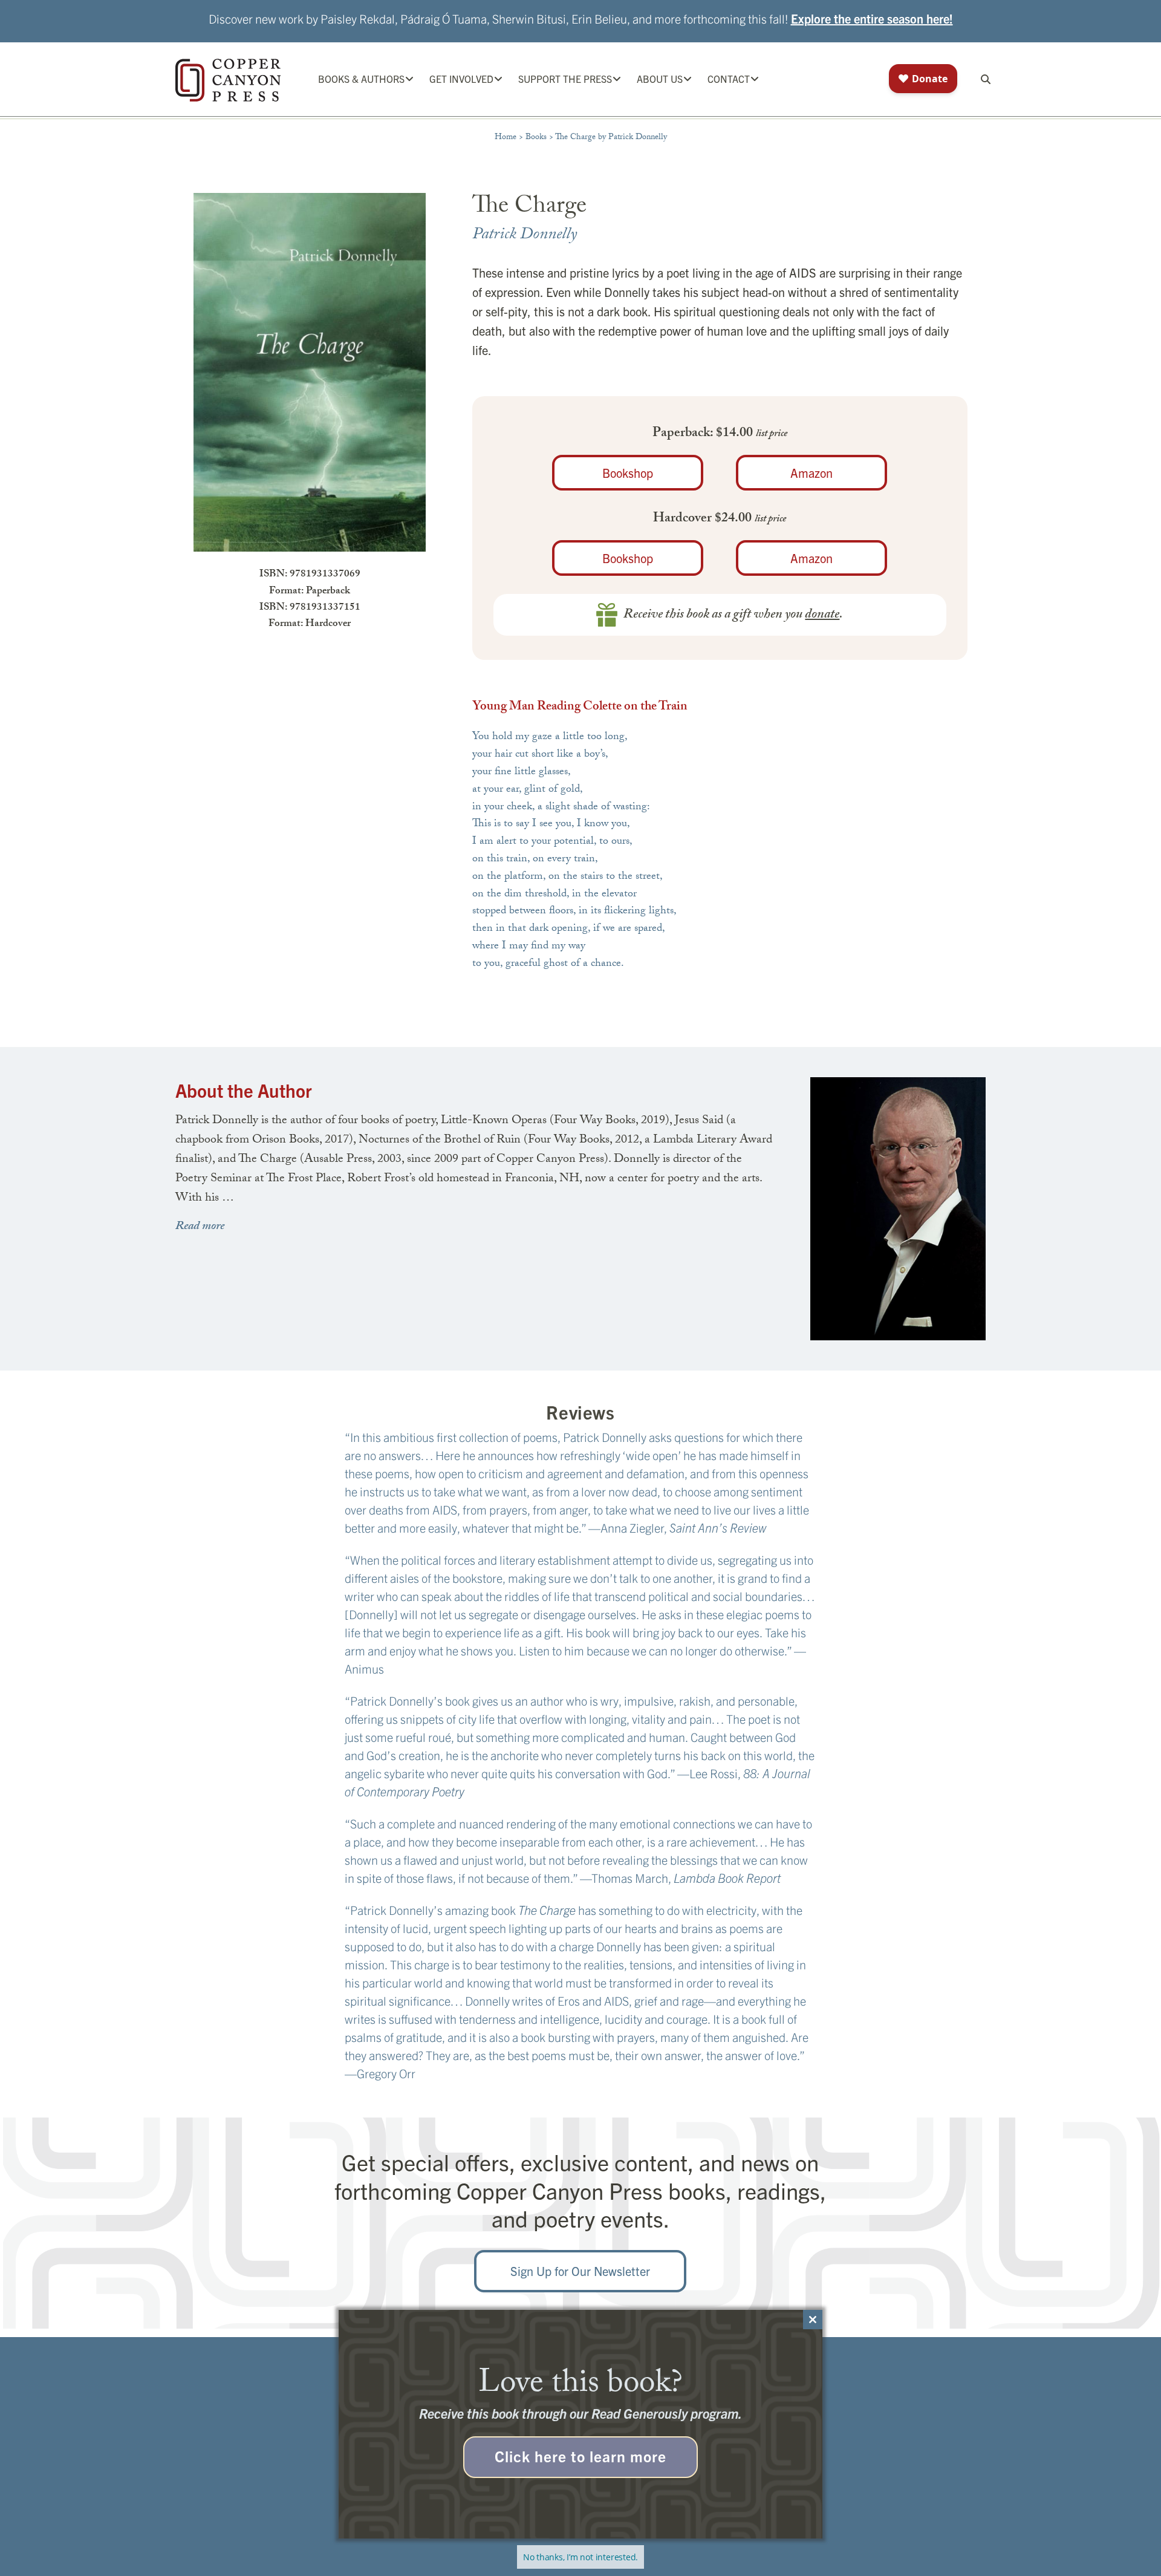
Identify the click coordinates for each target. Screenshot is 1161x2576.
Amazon (811, 473)
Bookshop (628, 473)
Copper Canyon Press (228, 80)
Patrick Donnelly (525, 236)
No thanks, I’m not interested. (580, 2557)
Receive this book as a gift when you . (733, 615)
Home (506, 138)
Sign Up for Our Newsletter (580, 2271)
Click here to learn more (580, 2456)
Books (536, 138)
